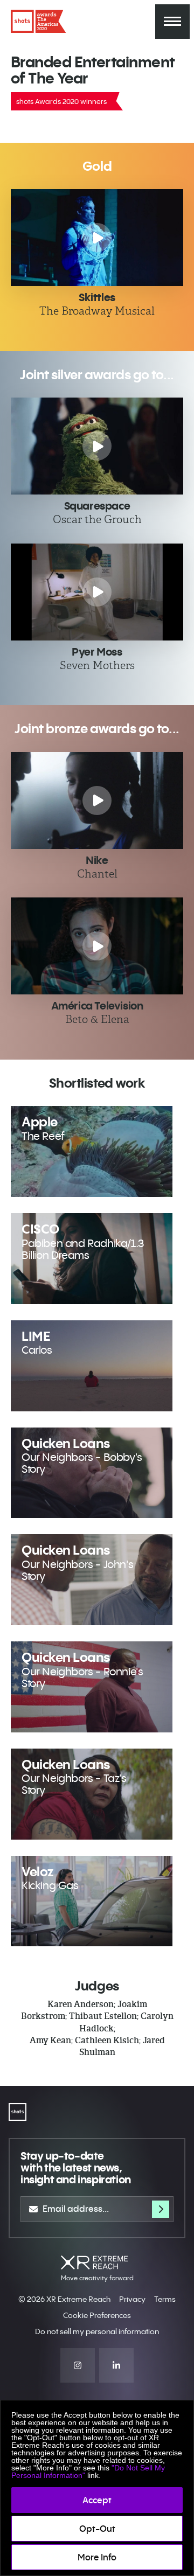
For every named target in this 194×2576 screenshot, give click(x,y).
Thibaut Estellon (103, 2016)
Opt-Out (97, 2529)
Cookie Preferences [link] (97, 2315)
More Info (97, 2557)
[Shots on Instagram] (78, 2365)
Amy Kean (50, 2040)
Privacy (132, 2299)
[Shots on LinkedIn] (116, 2365)
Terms (165, 2299)
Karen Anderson (81, 2004)
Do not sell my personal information (97, 2331)
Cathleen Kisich (107, 2040)
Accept (97, 2500)
